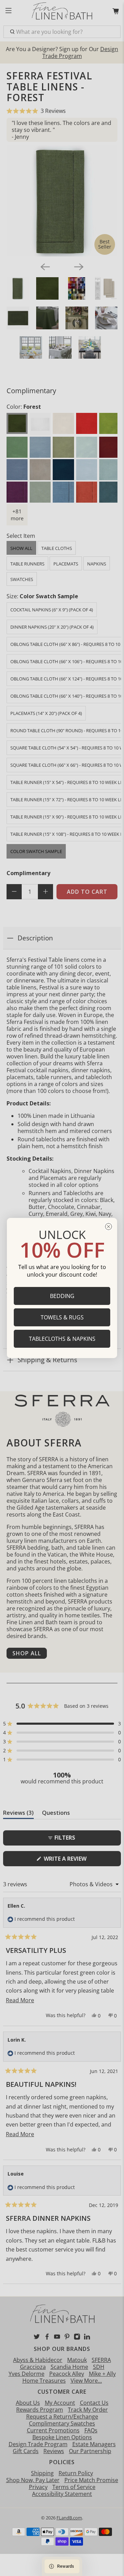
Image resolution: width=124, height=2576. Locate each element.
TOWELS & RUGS (62, 1317)
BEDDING (62, 1296)
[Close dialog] (108, 1227)
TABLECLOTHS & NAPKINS (62, 1339)
